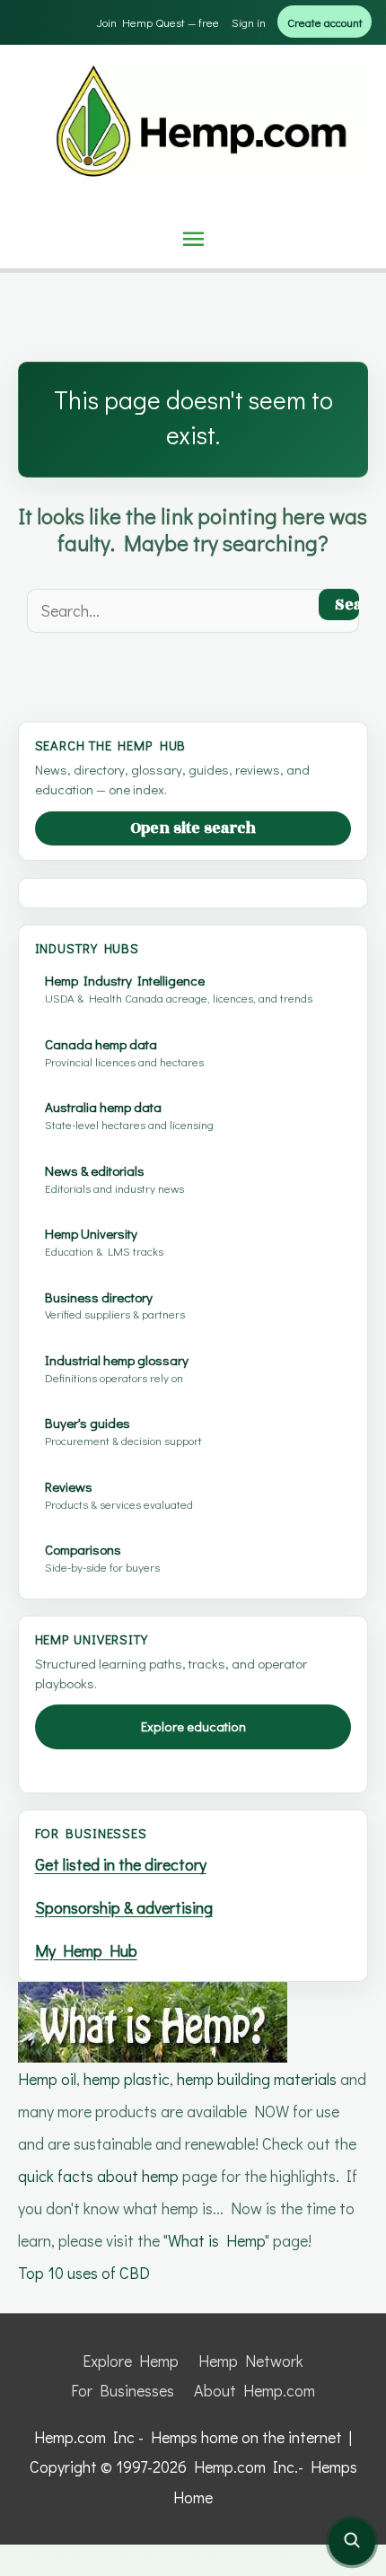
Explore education (193, 1726)
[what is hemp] (153, 2020)
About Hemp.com (254, 2390)
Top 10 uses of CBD (84, 2273)
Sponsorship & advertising (124, 1907)
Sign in (249, 22)
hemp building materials (259, 2079)
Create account (325, 22)
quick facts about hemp (98, 2176)
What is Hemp (216, 2240)
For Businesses (123, 2390)
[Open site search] (352, 2542)
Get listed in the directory (121, 1864)
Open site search (193, 828)
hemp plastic (127, 2079)
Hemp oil (47, 2079)
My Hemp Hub (86, 1950)
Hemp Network (251, 2361)
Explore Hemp (131, 2361)
